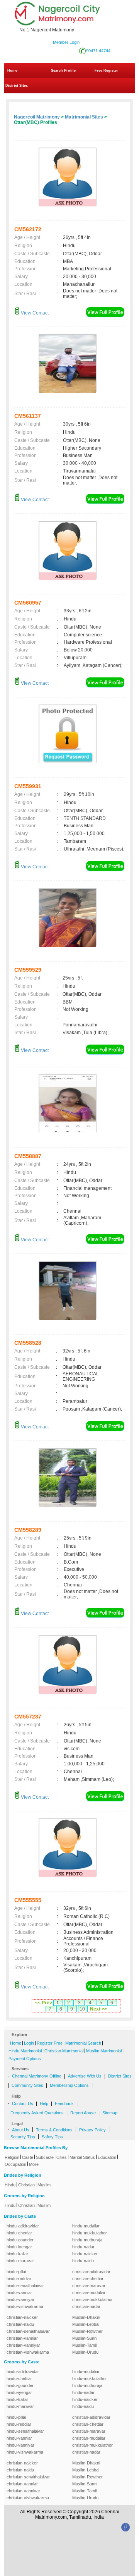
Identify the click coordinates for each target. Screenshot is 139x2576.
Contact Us (23, 2103)
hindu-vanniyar (20, 2299)
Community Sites (27, 2085)
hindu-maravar (20, 2261)
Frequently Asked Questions (37, 2113)
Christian (26, 2185)
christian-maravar (89, 2286)
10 (82, 2009)
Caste (28, 2157)
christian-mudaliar (89, 2292)
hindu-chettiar (19, 2233)
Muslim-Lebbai (86, 2324)
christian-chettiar (88, 2279)
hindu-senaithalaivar (25, 2286)
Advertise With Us (85, 2076)
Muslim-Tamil (84, 2345)
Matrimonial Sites (84, 117)
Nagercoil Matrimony (37, 117)
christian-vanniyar (23, 2345)
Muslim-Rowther (87, 2331)
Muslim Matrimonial (104, 2051)
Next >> (98, 2009)
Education (107, 2157)
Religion (12, 2157)
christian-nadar (86, 2306)
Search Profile (63, 70)
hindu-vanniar (19, 2292)
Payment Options (25, 2059)
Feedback (64, 2103)
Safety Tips (52, 2137)
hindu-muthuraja (87, 2240)
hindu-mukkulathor (90, 2233)
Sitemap (110, 2113)
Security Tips (23, 2137)
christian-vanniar (22, 2338)
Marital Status (82, 2157)
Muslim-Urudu (85, 2352)
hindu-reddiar (19, 2279)
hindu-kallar (17, 2254)
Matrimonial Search (83, 2043)
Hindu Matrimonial (25, 2051)
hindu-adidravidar (23, 2226)
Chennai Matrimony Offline (37, 2076)
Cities (62, 2157)
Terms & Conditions (54, 2130)
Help (44, 2103)
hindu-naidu (83, 2261)
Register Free (50, 2043)
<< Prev (44, 2003)
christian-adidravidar (91, 2272)
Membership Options (69, 2085)
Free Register (106, 70)
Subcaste (45, 2157)
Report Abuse (83, 2113)
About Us (21, 2130)
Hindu (10, 2185)
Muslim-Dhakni (86, 2317)
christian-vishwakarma (28, 2352)
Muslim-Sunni (85, 2338)
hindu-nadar (83, 2247)
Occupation (15, 2164)
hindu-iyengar (19, 2247)
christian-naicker (22, 2317)
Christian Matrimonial (64, 2051)
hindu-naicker (85, 2254)
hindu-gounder (20, 2240)
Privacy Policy (92, 2130)
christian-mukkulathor (92, 2299)
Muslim (44, 2185)
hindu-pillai (16, 2272)
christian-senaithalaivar (28, 2331)
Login (29, 2043)
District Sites (17, 86)
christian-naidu (20, 2324)
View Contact (34, 313)
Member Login (66, 42)
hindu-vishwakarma (25, 2306)
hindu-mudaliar (86, 2226)
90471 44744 (98, 51)
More (34, 2164)
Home (12, 70)
